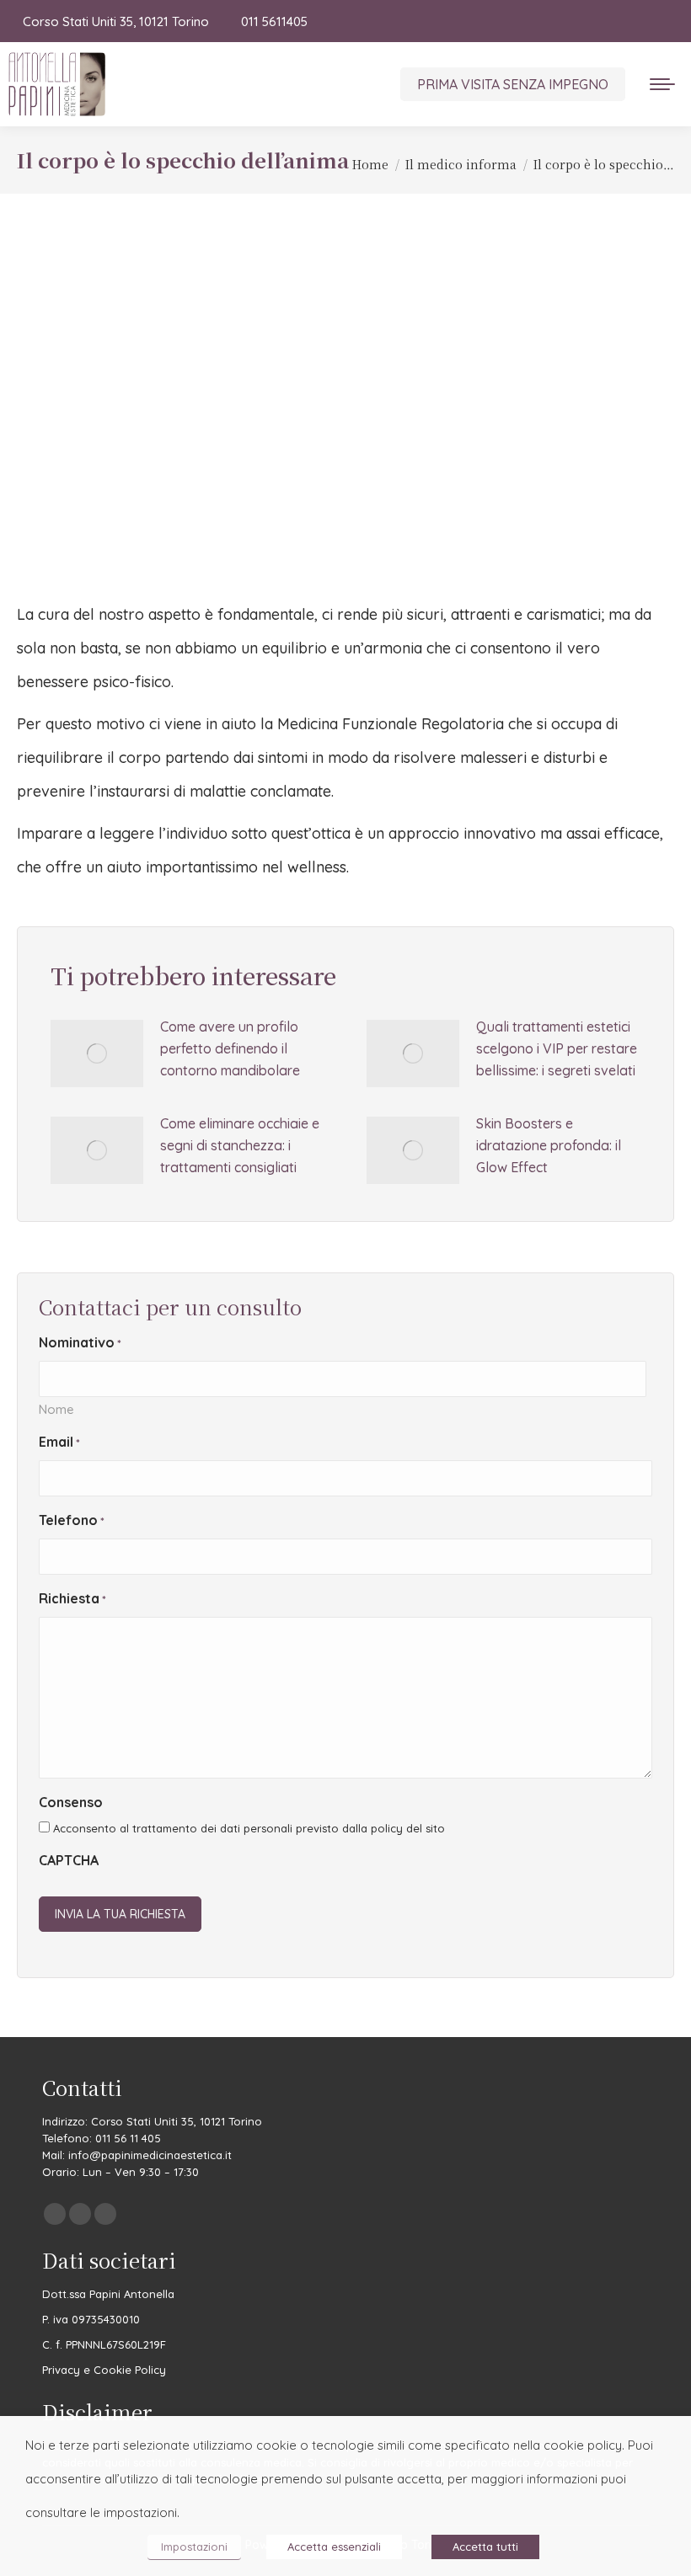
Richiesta (72, 1598)
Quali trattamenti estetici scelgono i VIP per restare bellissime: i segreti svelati (557, 1048)
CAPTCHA (69, 1860)
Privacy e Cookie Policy (104, 2370)
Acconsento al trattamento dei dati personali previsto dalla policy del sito (249, 1828)
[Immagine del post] (97, 1053)
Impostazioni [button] (194, 2547)
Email (59, 1442)
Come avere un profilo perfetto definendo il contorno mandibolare (230, 1048)
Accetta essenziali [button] (334, 2547)
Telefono (72, 1520)
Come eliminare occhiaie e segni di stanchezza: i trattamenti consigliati (240, 1145)
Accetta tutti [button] (485, 2547)
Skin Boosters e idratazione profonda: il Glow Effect (549, 1145)
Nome (56, 1409)
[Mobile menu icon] (662, 84)
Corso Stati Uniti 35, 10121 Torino (116, 21)
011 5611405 (274, 21)
